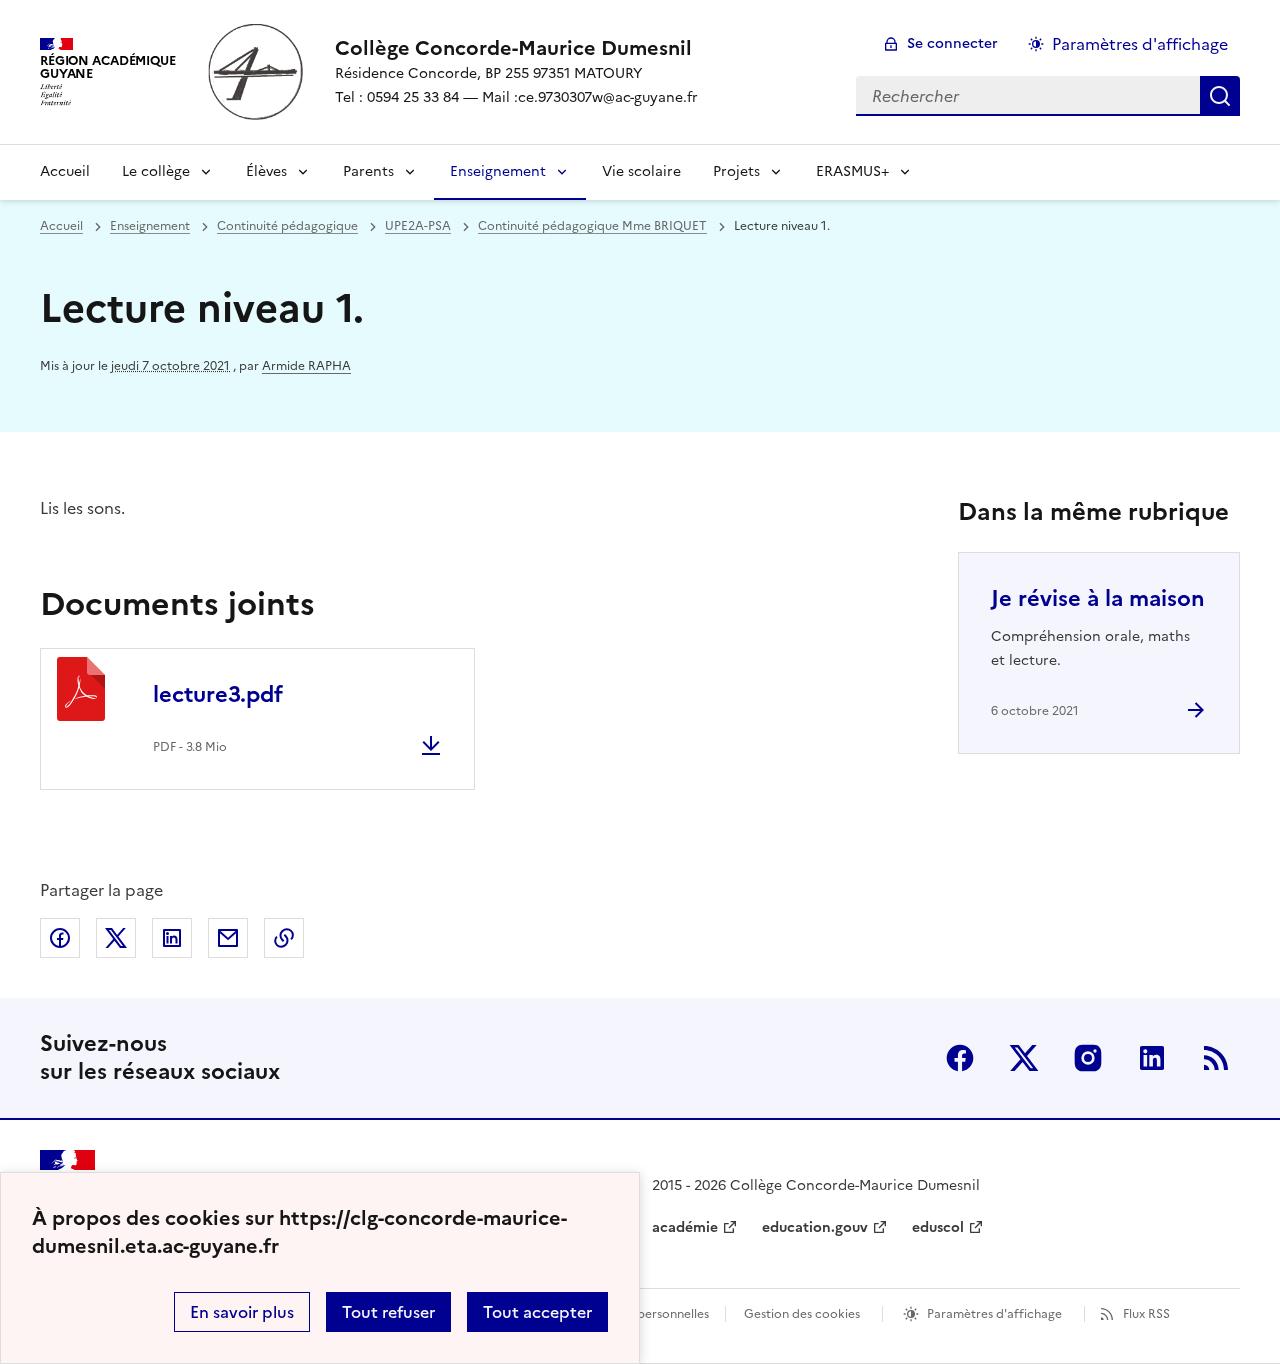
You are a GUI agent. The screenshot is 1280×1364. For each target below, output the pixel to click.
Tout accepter (537, 1312)
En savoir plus (242, 1312)
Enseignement (498, 171)
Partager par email (228, 938)
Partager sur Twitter (116, 938)
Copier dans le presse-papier (284, 938)
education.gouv (815, 1227)
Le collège (156, 171)
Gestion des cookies (802, 1314)
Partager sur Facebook (60, 938)
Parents (368, 171)
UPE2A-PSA (418, 226)
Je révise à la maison (1098, 598)
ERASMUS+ (852, 171)
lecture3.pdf (218, 694)
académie (685, 1227)
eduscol (938, 1227)
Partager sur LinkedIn (172, 938)
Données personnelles (646, 1314)
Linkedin (1152, 1058)
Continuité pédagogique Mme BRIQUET (592, 226)
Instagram (1088, 1058)
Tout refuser (388, 1312)
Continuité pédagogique (287, 226)
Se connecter (952, 43)
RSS (1216, 1058)
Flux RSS (1146, 1314)
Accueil (65, 171)
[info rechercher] (1220, 96)
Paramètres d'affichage (1140, 44)
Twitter (1024, 1058)
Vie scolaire (641, 171)
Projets (736, 171)
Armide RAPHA (306, 366)
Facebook (960, 1058)
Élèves (266, 171)
